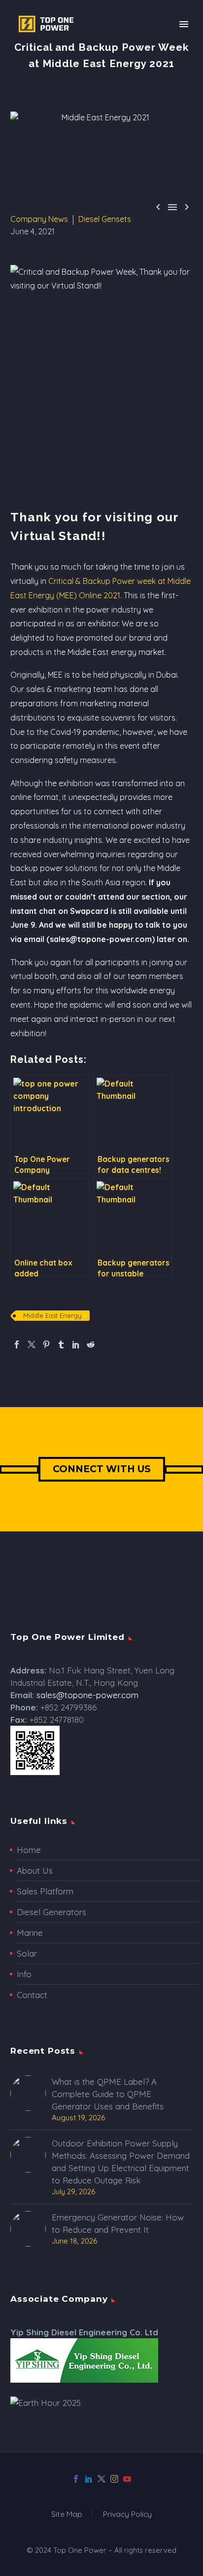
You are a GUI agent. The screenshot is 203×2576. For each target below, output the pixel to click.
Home (29, 1850)
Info (24, 1974)
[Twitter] (32, 1344)
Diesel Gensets (105, 219)
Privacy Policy (127, 2514)
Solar (27, 1953)
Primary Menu (184, 24)
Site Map (67, 2514)
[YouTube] (127, 2479)
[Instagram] (114, 2479)
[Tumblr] (61, 1344)
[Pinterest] (46, 1344)
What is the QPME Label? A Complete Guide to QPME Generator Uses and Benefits (108, 2094)
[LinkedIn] (76, 1344)
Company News (39, 219)
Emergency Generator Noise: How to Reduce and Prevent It (118, 2223)
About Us (35, 1870)
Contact (32, 1995)
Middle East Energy (52, 1315)
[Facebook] (17, 1344)
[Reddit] (91, 1344)
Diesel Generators (51, 1912)
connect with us (102, 1469)
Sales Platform (45, 1891)
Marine (30, 1933)
